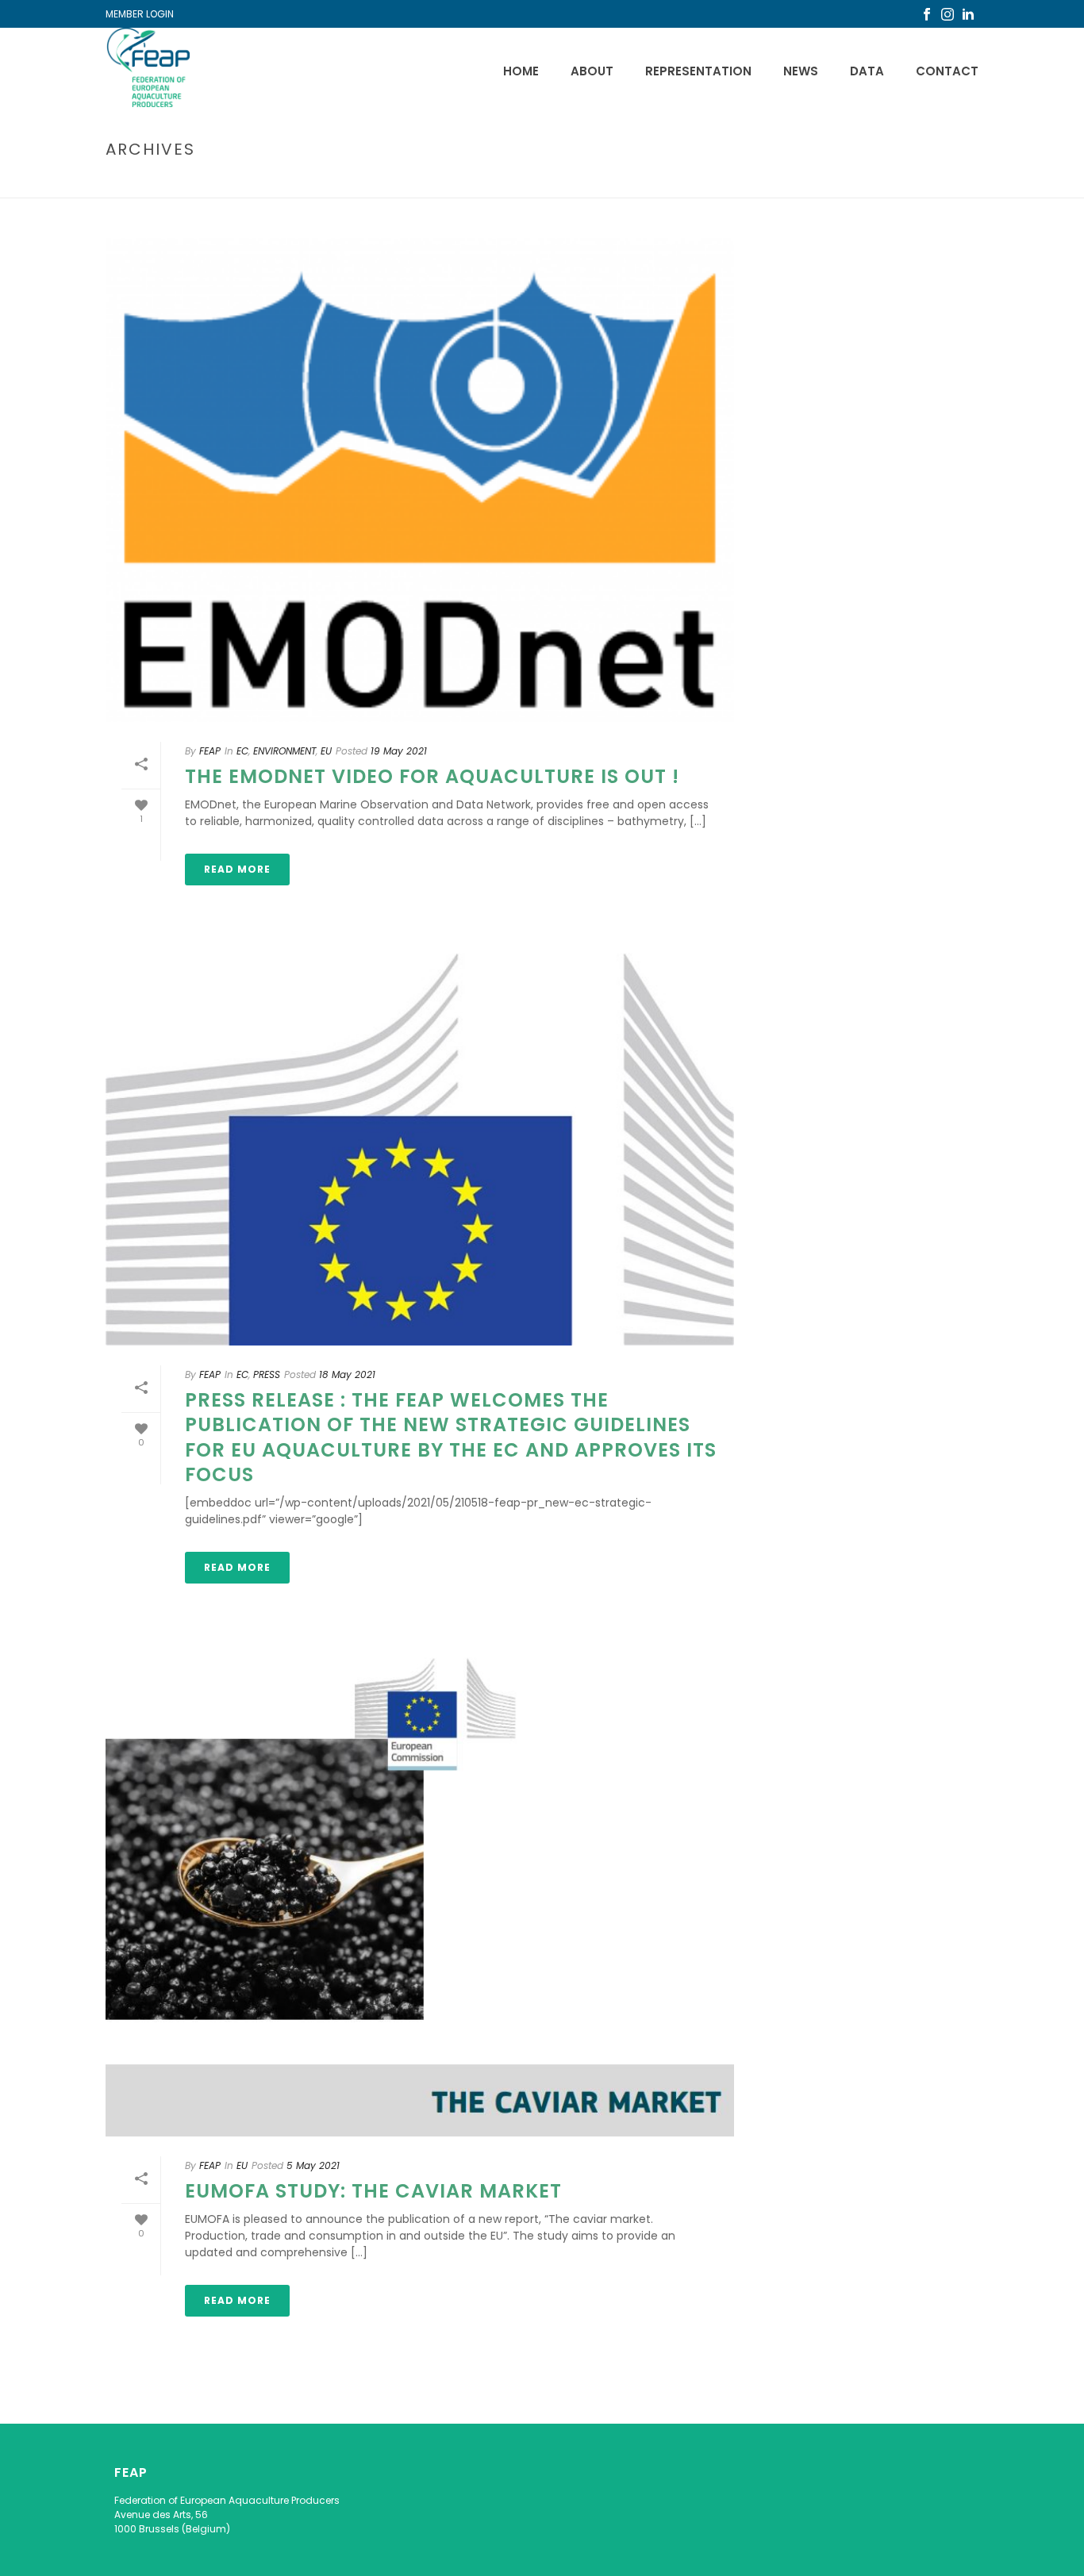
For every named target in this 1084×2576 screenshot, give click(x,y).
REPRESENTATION (698, 71)
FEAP (210, 751)
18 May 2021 (347, 1374)
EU (326, 751)
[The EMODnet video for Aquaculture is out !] (420, 480)
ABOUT (592, 71)
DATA (867, 71)
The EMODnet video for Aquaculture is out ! (432, 776)
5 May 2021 (313, 2165)
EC (242, 751)
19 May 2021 (399, 751)
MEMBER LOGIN (140, 14)
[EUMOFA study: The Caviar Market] (420, 1894)
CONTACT (947, 71)
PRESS (267, 1374)
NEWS (801, 71)
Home (521, 71)
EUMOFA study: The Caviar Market (373, 2191)
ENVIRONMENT (284, 751)
